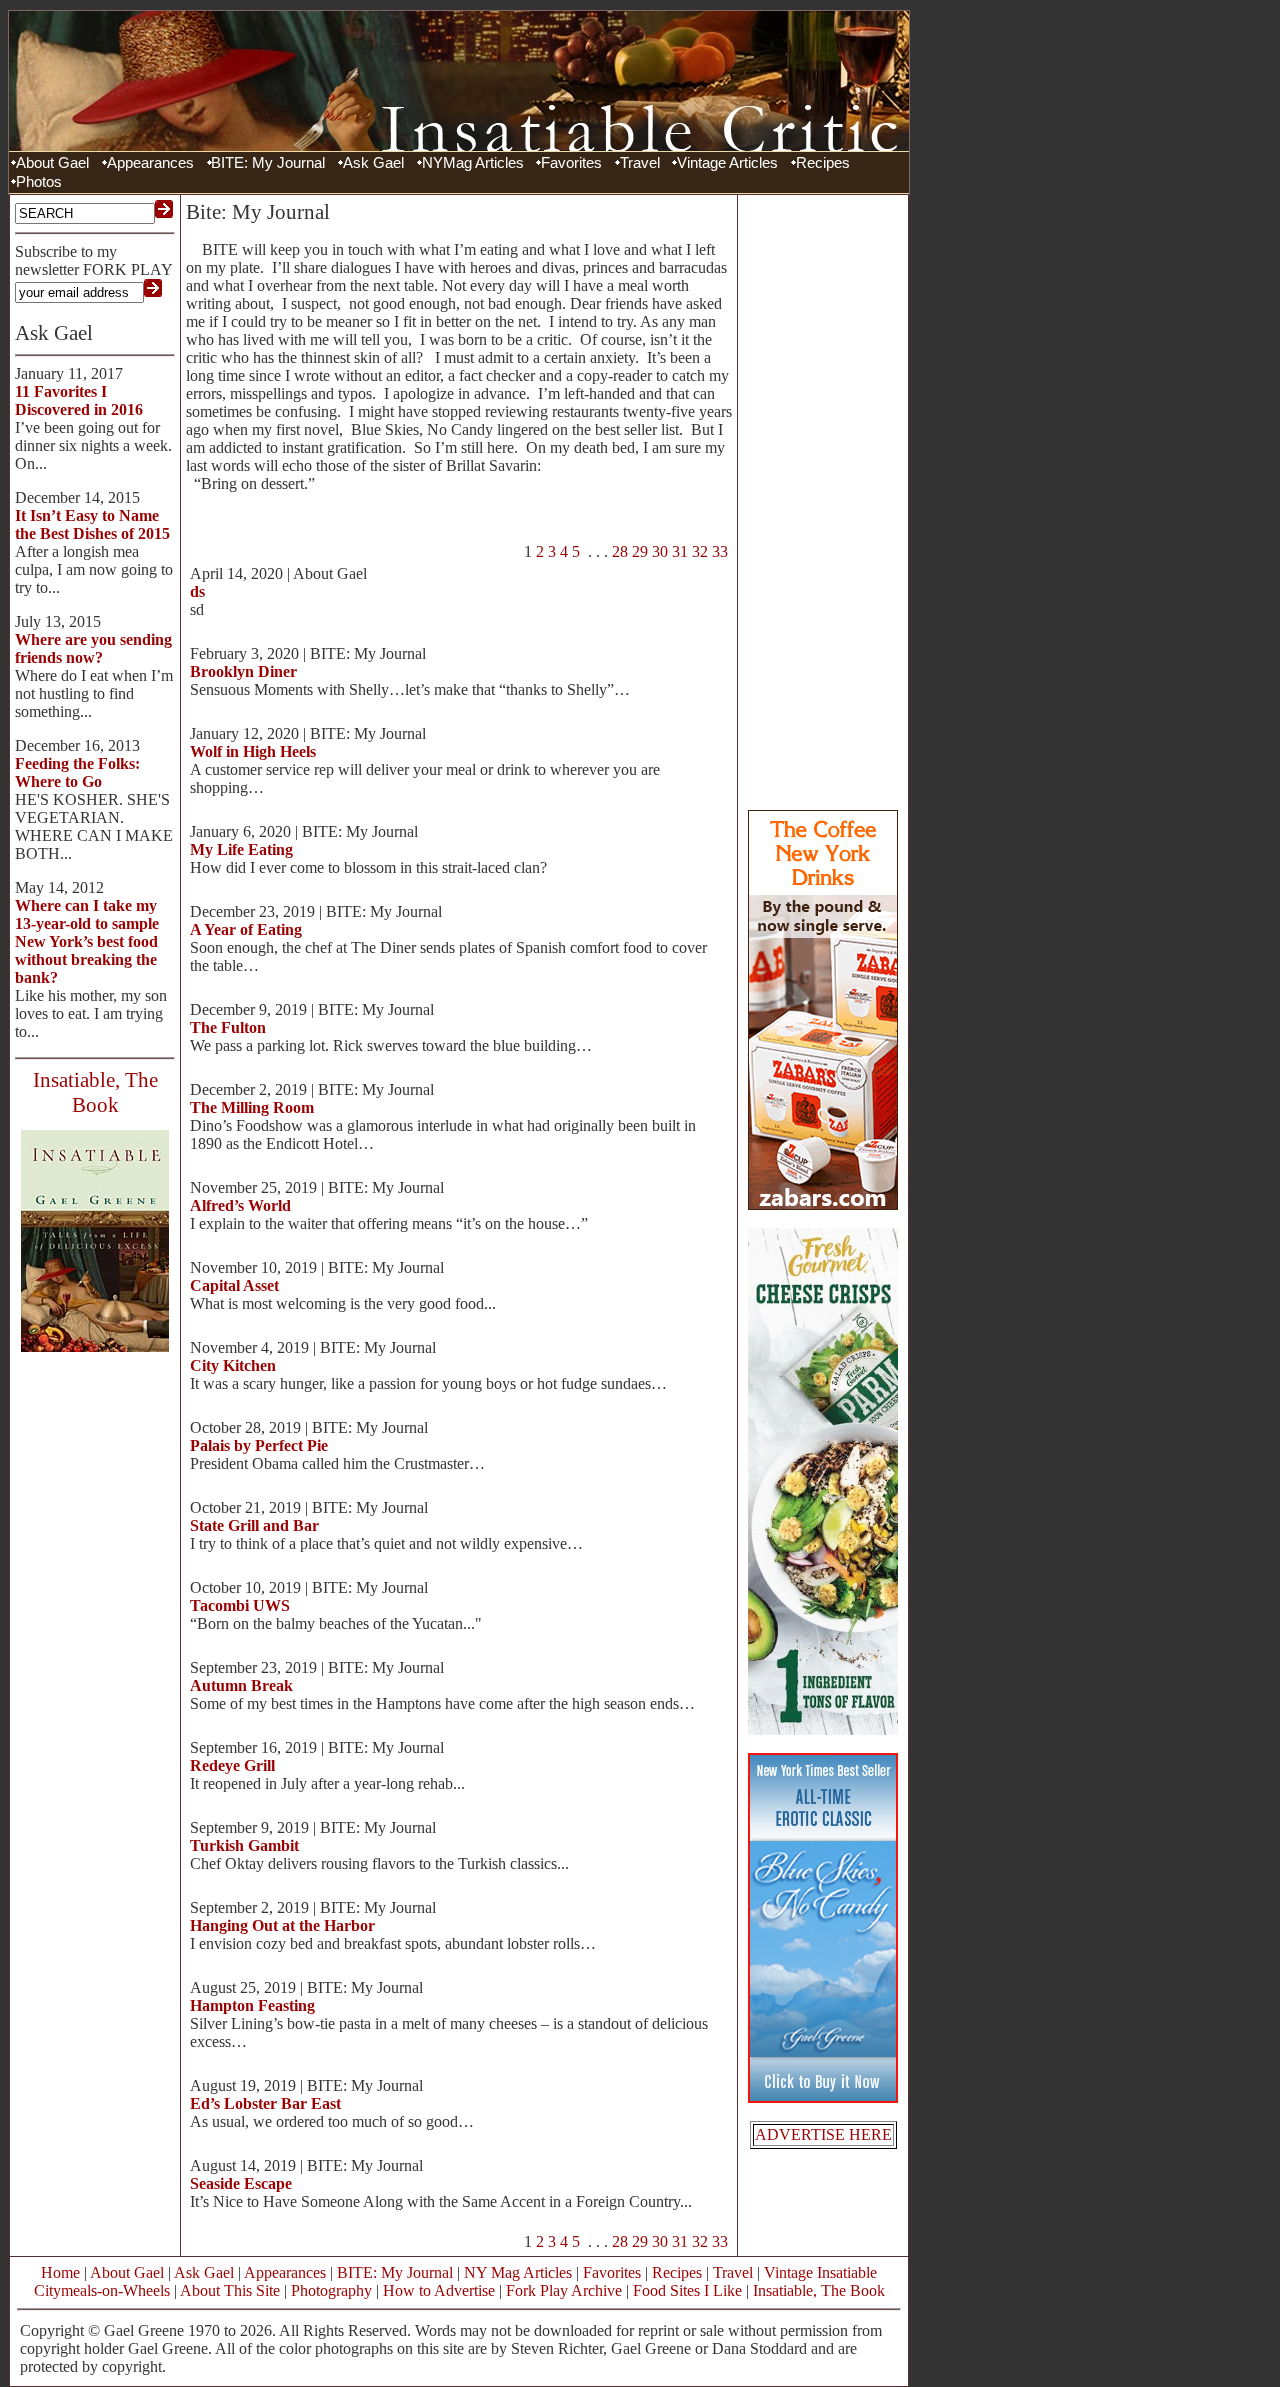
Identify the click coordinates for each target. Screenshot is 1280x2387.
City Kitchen (233, 1365)
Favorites (571, 163)
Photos (39, 182)
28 (620, 551)
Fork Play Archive (564, 2290)
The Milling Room (252, 1107)
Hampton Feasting (252, 2005)
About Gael (52, 163)
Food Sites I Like (687, 2290)
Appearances (150, 163)
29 (640, 551)
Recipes (823, 163)
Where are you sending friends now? (93, 648)
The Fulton (228, 1027)
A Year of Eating (246, 929)
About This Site (230, 2290)
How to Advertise (439, 2290)
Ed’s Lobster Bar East (265, 2103)
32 (700, 551)
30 (660, 551)
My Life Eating (241, 849)
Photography (331, 2290)
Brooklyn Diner (243, 671)
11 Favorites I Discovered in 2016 (79, 400)
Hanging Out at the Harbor (282, 1925)
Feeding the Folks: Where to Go (77, 772)
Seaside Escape (241, 2183)
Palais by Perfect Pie (259, 1445)
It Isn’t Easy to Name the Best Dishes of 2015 (92, 524)
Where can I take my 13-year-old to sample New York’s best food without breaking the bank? (87, 941)
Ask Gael (373, 163)
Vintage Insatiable (820, 2272)
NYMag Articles (473, 163)
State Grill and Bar (254, 1525)
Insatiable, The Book (819, 2290)
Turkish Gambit (244, 1845)
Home (60, 2272)
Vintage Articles (727, 163)
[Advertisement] (823, 500)
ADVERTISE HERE (823, 2134)
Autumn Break (241, 1685)
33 (720, 551)
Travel (640, 163)
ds (197, 591)
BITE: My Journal (268, 163)
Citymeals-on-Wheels (102, 2290)
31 (680, 551)
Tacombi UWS (240, 1605)
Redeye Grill (232, 1765)
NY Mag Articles (518, 2272)
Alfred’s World (240, 1205)
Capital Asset (234, 1285)
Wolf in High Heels (253, 751)
